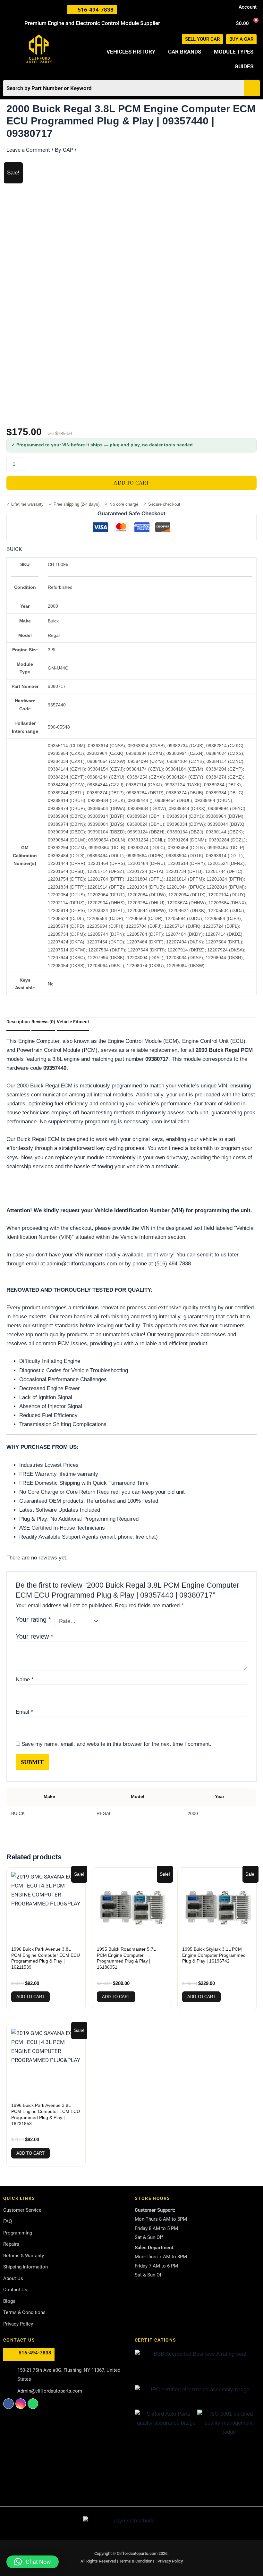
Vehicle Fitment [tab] (73, 1022)
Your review (34, 1636)
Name (25, 1680)
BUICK (14, 549)
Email (24, 1712)
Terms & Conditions (137, 2561)
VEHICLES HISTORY (131, 52)
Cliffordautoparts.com (137, 2553)
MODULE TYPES (234, 52)
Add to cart (131, 483)
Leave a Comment (28, 150)
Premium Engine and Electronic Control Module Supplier (92, 23)
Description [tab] (18, 1022)
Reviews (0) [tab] (43, 1022)
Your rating (33, 1619)
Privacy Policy (170, 2561)
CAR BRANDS (185, 52)
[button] (33, 2562)
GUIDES (244, 66)
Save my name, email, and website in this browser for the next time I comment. (116, 1744)
